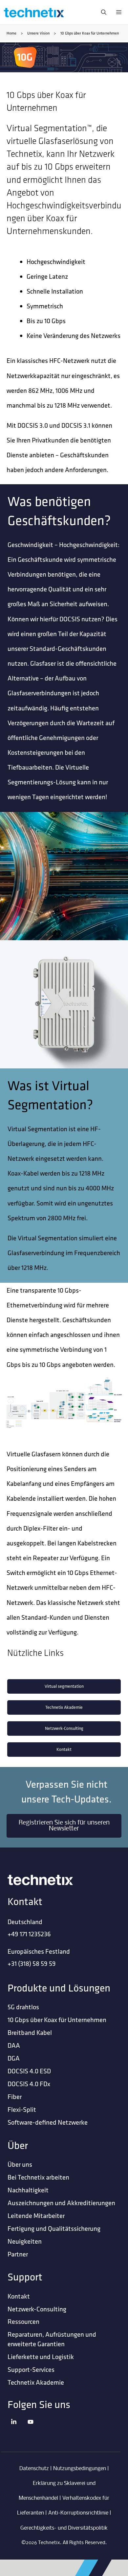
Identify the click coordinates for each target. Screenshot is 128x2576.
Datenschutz (34, 2469)
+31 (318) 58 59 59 (32, 1963)
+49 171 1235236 (29, 1934)
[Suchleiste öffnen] (102, 12)
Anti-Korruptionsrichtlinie (78, 2513)
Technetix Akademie (64, 1707)
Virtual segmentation (64, 1686)
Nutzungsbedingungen (80, 2469)
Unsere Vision (38, 33)
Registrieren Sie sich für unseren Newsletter (64, 1826)
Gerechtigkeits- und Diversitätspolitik (64, 2528)
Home (11, 33)
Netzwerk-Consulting (64, 1728)
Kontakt (64, 1749)
